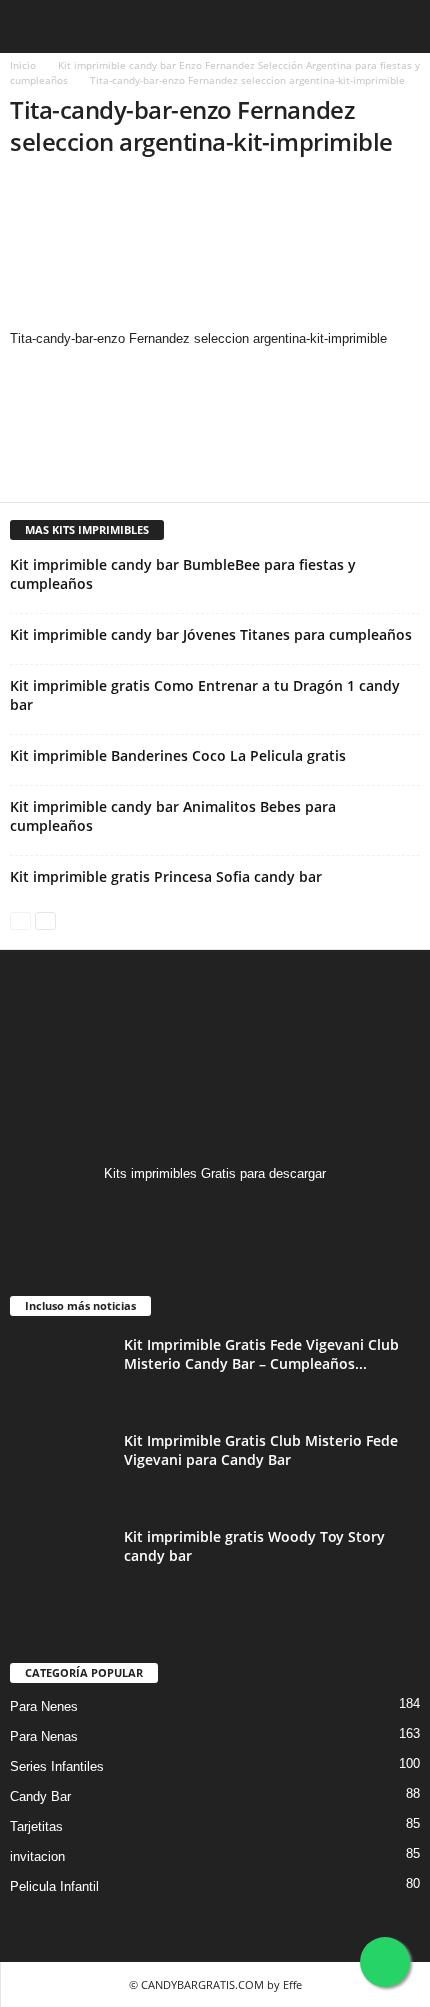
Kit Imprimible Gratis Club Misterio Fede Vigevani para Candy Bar (261, 1450)
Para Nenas (44, 1736)
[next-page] (45, 919)
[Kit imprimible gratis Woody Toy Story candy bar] (60, 1564)
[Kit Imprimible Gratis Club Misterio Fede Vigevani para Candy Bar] (60, 1468)
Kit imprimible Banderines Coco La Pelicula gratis (178, 755)
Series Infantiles (57, 1766)
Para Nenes (44, 1706)
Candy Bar (40, 1796)
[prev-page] (20, 919)
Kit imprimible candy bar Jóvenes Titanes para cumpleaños (211, 634)
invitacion (37, 1856)
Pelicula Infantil (54, 1886)
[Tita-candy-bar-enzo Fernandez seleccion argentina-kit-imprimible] (215, 253)
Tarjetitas (36, 1826)
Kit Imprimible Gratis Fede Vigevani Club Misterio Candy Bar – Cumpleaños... (261, 1354)
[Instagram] (215, 1212)
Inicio (23, 65)
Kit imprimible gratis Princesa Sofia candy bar (166, 876)
